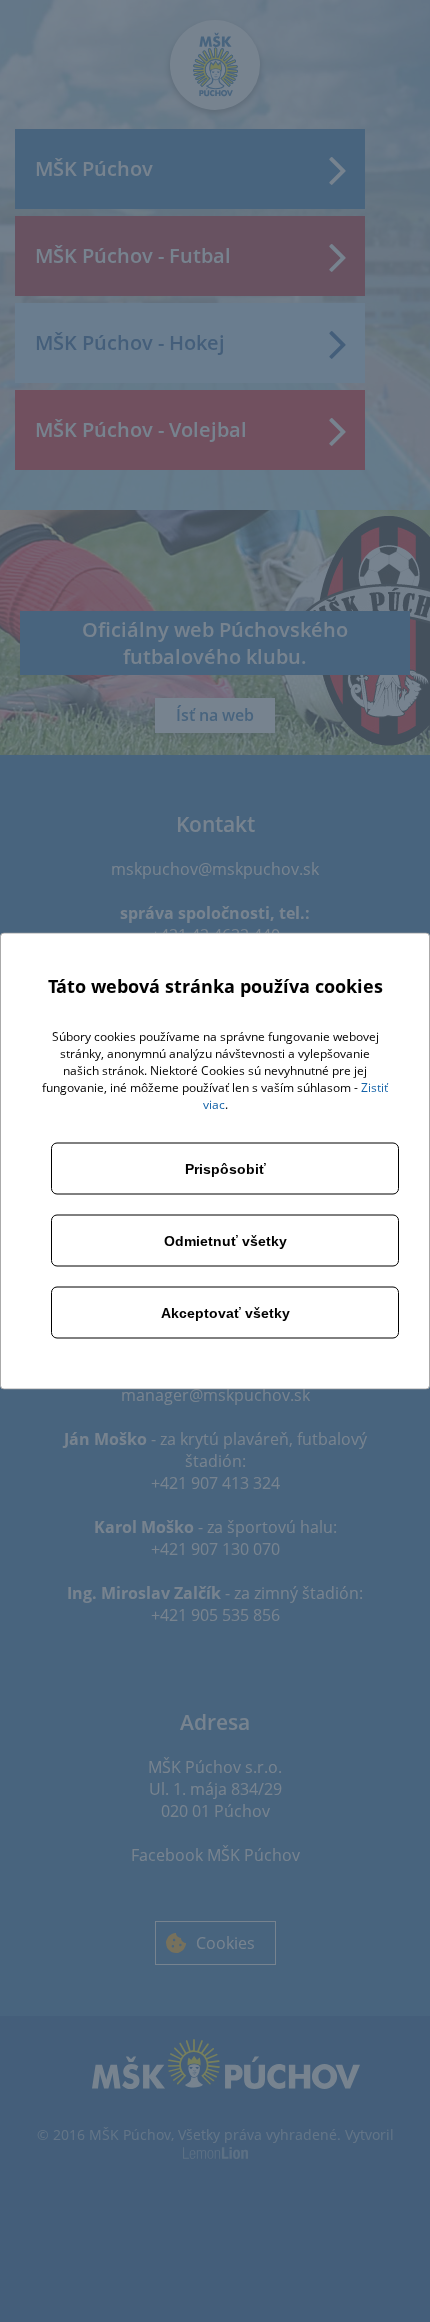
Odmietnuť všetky (225, 1241)
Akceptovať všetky (225, 1313)
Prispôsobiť (225, 1169)
